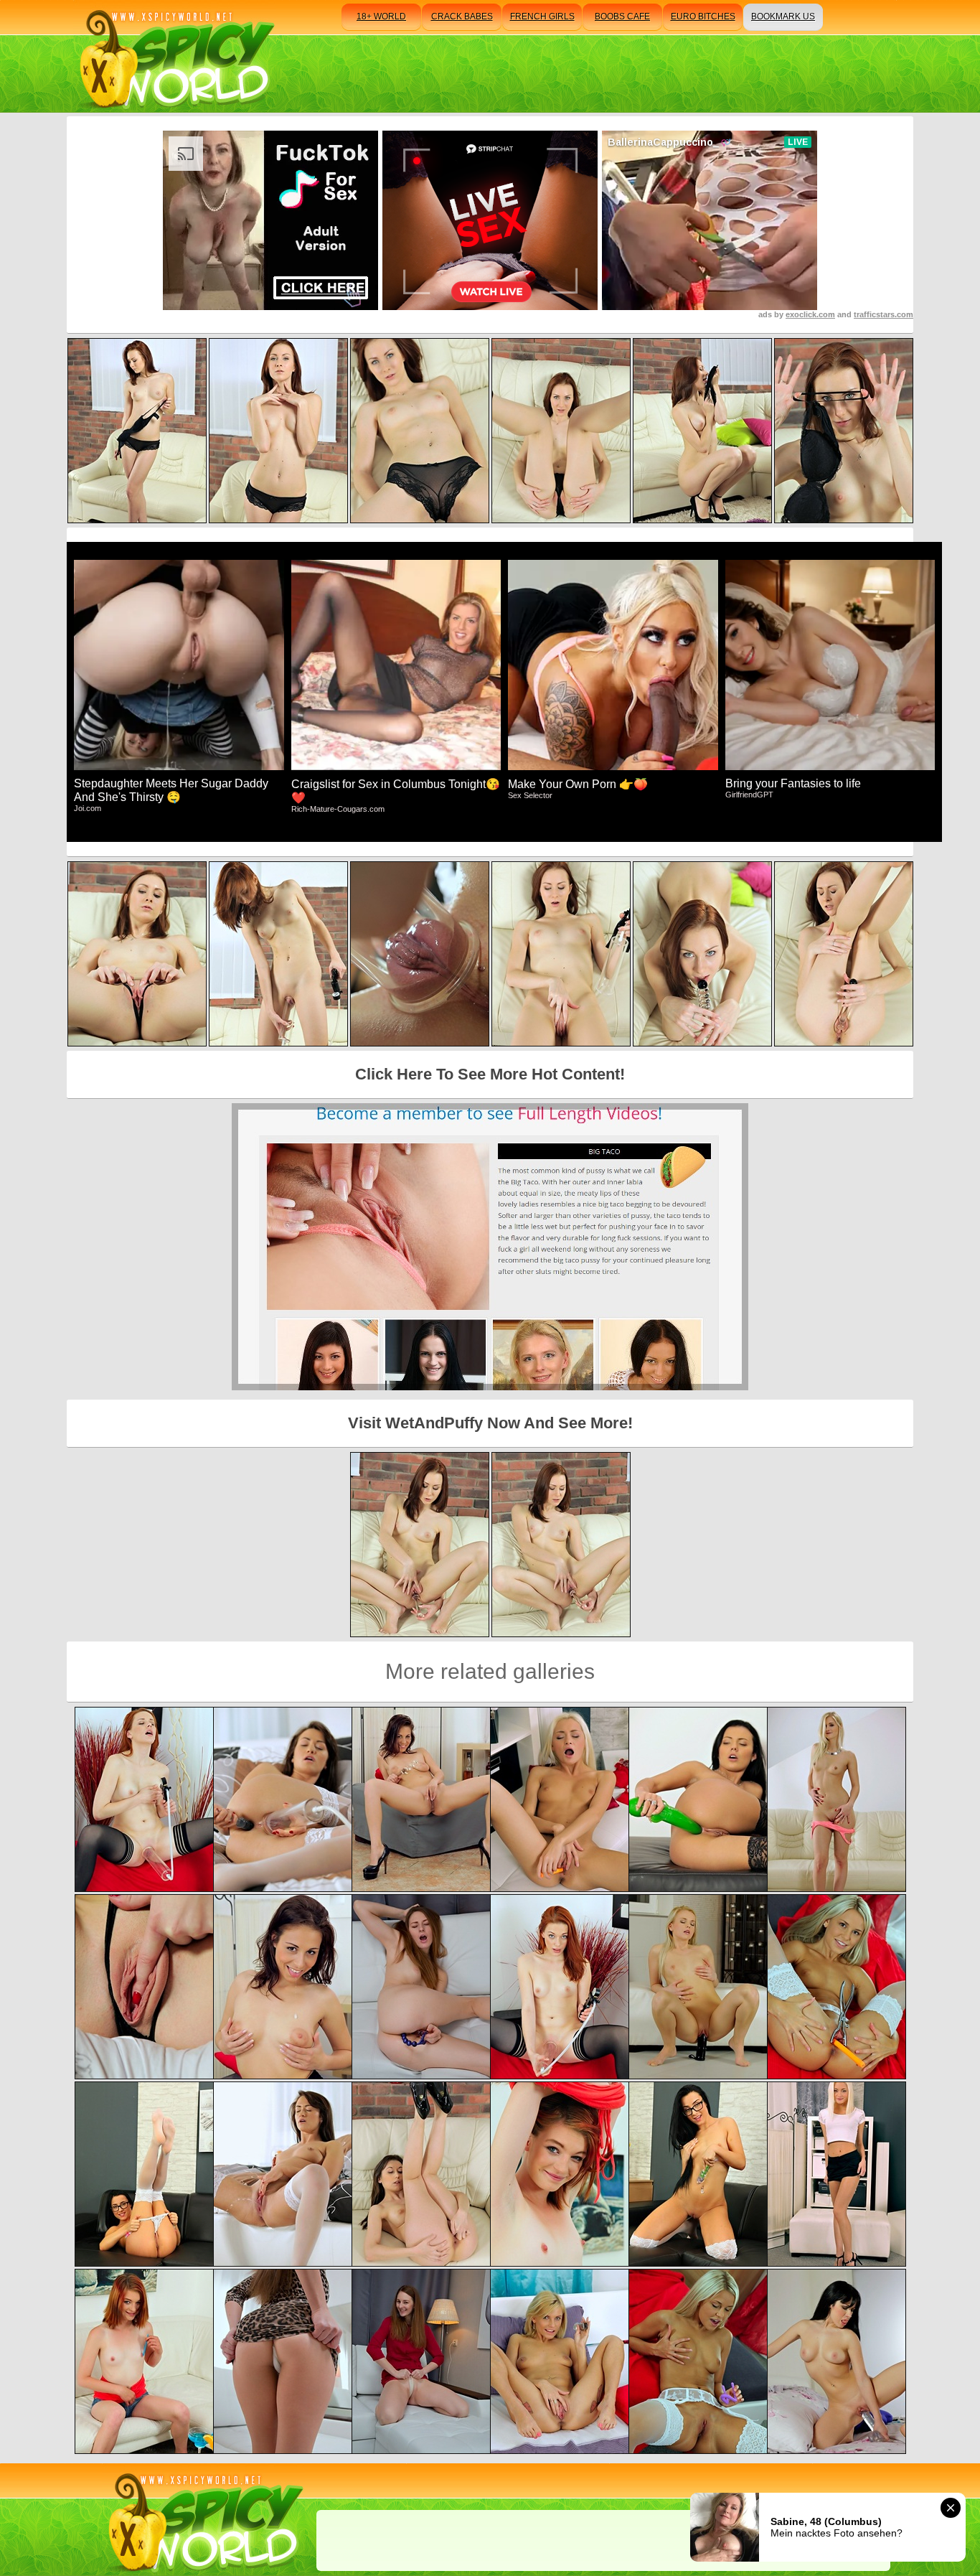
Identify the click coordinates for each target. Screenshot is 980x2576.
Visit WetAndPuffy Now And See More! (490, 1423)
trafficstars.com (884, 314)
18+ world (381, 17)
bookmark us (783, 17)
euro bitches (703, 17)
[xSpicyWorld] (175, 56)
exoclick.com (810, 314)
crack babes (462, 17)
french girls (542, 17)
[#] (203, 2520)
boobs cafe (622, 17)
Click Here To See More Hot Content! (490, 1074)
